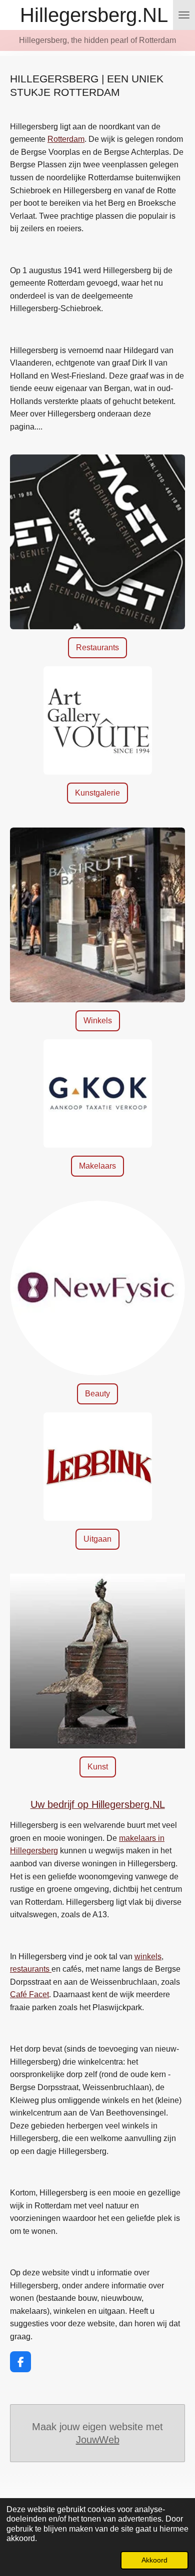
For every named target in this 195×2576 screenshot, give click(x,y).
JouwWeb (98, 2440)
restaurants (31, 1969)
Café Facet (29, 1994)
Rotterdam (66, 139)
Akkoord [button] (154, 2560)
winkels (148, 1956)
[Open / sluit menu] (184, 15)
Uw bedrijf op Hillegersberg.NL (98, 1804)
